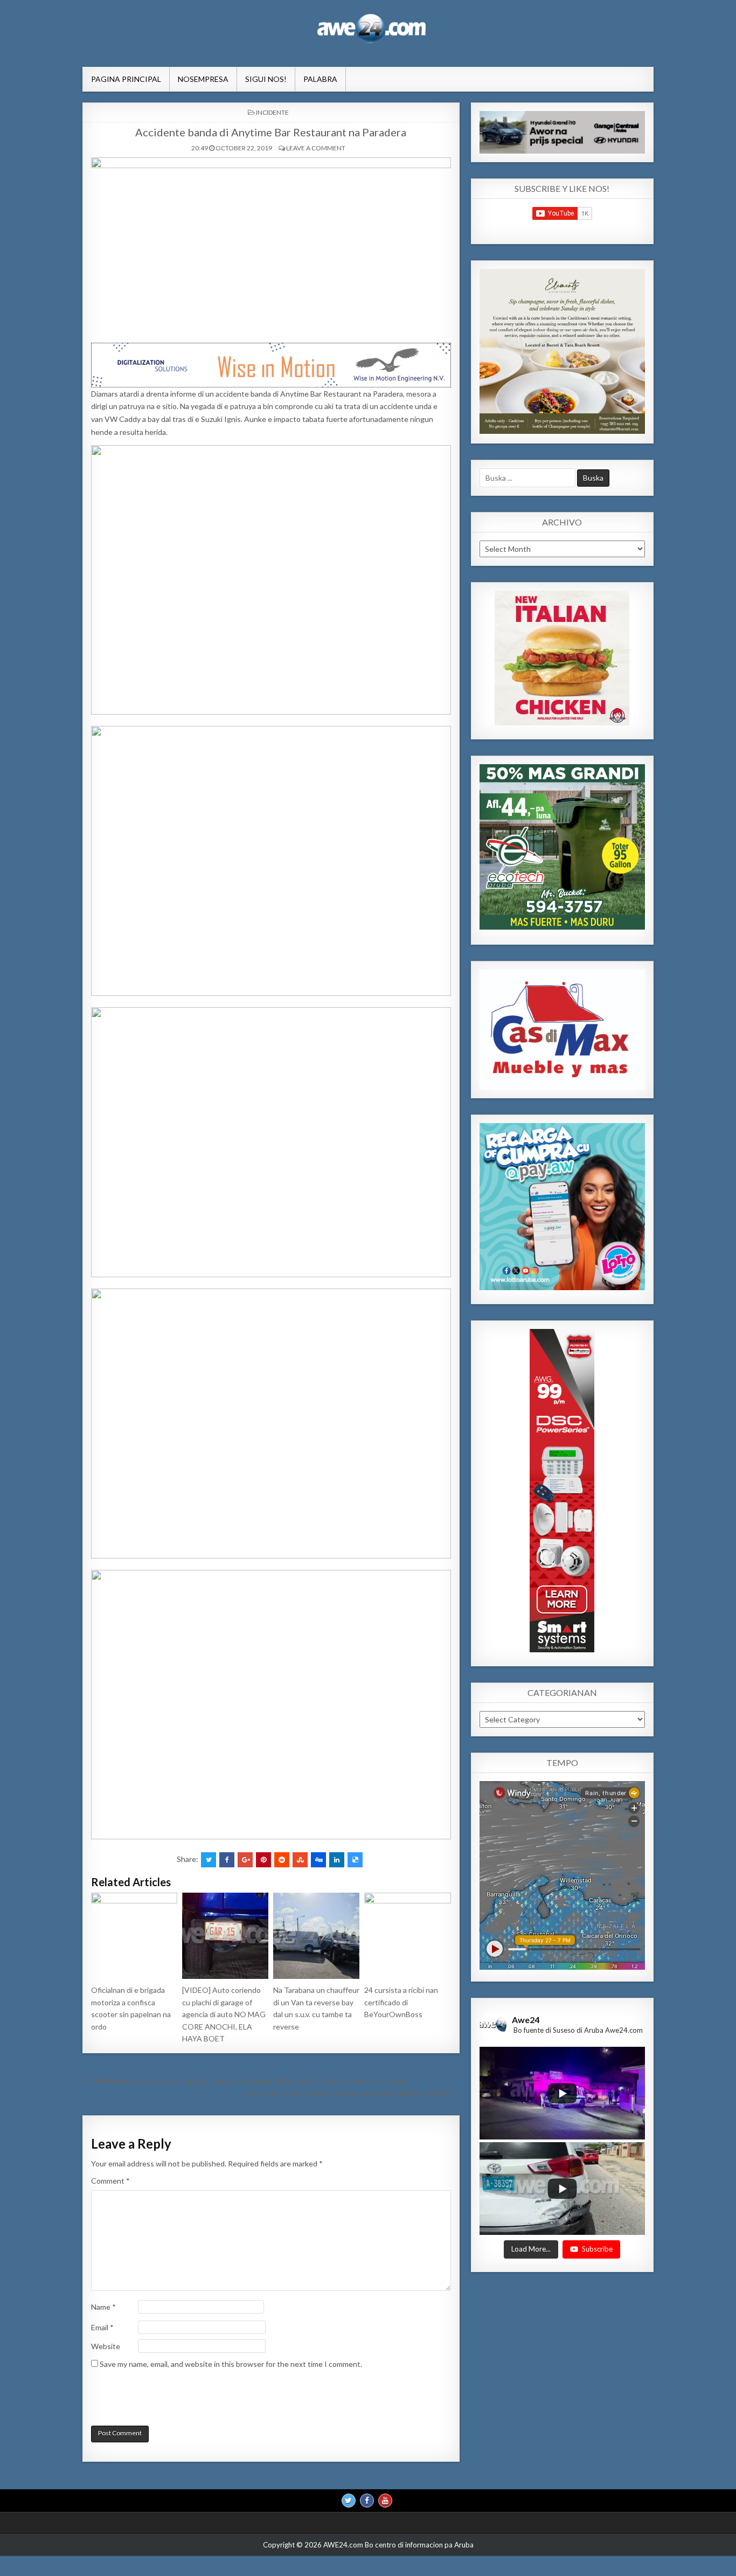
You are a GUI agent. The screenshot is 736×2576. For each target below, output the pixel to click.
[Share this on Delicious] (355, 1860)
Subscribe (597, 2249)
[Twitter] (349, 2501)
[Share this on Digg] (318, 1860)
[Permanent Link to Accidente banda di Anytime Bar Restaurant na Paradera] (271, 247)
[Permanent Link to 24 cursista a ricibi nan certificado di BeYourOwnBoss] (407, 1936)
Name (103, 2307)
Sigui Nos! (266, 79)
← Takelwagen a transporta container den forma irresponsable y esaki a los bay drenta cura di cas (245, 2080)
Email (102, 2327)
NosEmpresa (203, 79)
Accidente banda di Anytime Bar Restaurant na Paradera (271, 132)
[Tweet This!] (209, 1860)
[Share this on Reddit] (282, 1860)
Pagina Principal (126, 79)
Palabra (320, 79)
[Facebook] (367, 2501)
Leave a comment (316, 148)
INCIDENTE (272, 112)
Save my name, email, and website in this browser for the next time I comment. (231, 2364)
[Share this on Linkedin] (337, 1860)
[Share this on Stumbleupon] (300, 1860)
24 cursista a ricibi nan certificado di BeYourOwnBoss (401, 2002)
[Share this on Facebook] (227, 1860)
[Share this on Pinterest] (263, 1860)
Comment (110, 2181)
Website (106, 2346)
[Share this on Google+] (245, 1860)
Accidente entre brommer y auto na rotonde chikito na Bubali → (353, 2093)
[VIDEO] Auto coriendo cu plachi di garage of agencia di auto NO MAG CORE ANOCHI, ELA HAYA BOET (224, 2014)
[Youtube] (385, 2501)
